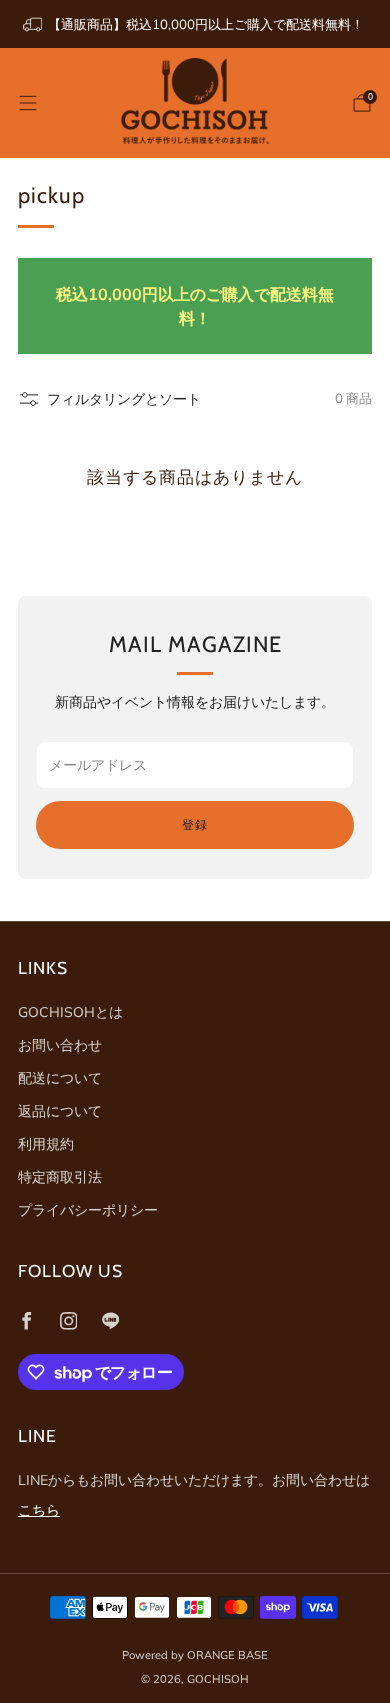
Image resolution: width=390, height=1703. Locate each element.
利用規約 (46, 1144)
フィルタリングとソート (124, 399)
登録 (195, 824)
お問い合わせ (60, 1045)
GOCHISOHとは (70, 1012)
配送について (60, 1078)
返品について (60, 1111)
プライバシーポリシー (88, 1210)
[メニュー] (28, 103)
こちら (39, 1510)
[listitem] (195, 24)
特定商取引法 (60, 1177)
